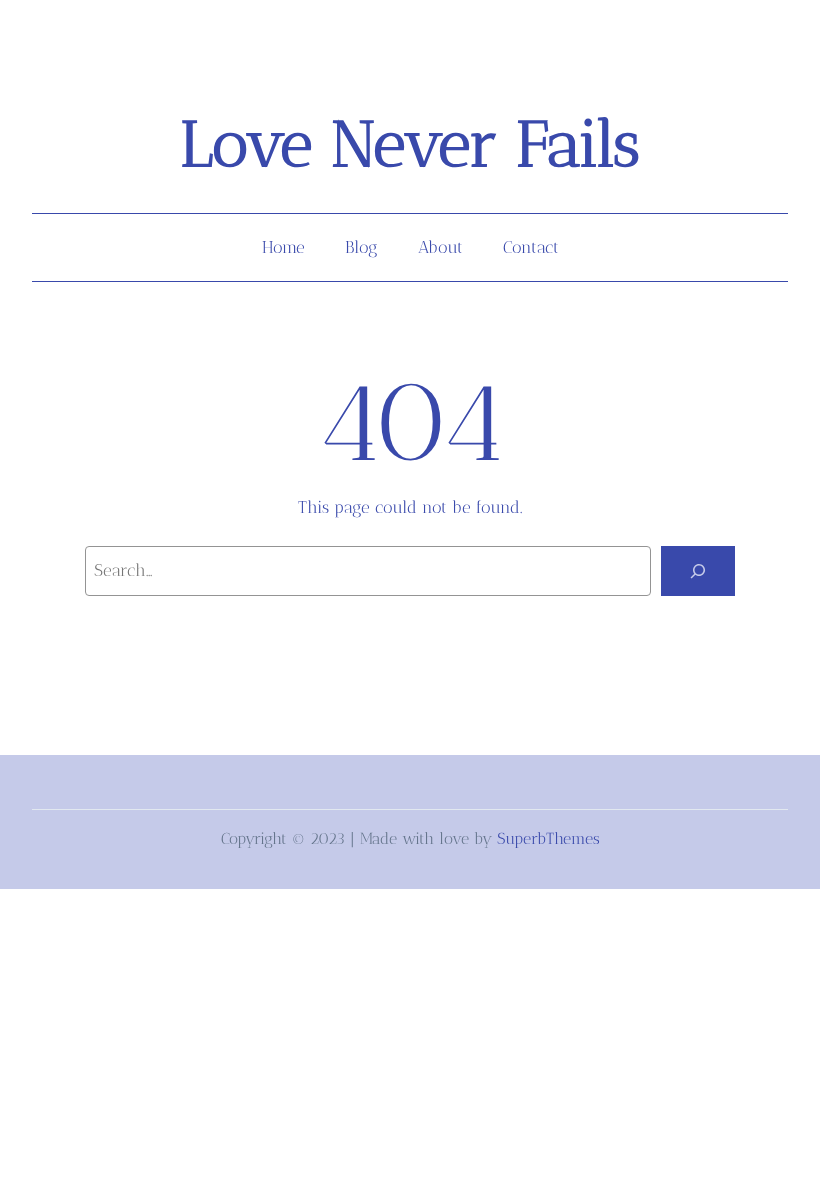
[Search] (698, 571)
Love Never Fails (410, 144)
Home (283, 247)
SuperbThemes (548, 838)
